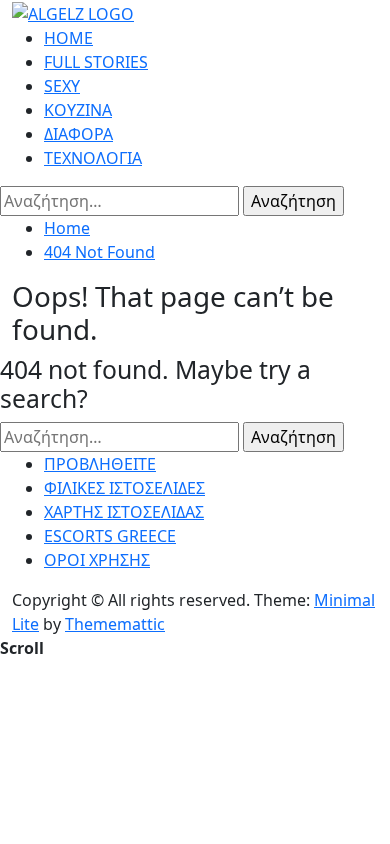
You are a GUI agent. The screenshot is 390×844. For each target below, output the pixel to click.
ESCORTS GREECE (110, 536)
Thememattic (115, 624)
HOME (68, 38)
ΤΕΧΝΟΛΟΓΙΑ (93, 158)
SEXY (62, 86)
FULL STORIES (96, 62)
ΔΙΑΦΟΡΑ (78, 134)
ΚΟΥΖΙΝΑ (78, 110)
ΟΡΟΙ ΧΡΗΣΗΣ (97, 560)
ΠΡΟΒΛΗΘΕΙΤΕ (100, 464)
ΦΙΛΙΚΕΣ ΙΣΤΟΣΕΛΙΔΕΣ (124, 488)
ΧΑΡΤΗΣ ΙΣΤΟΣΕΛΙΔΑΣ (124, 512)
